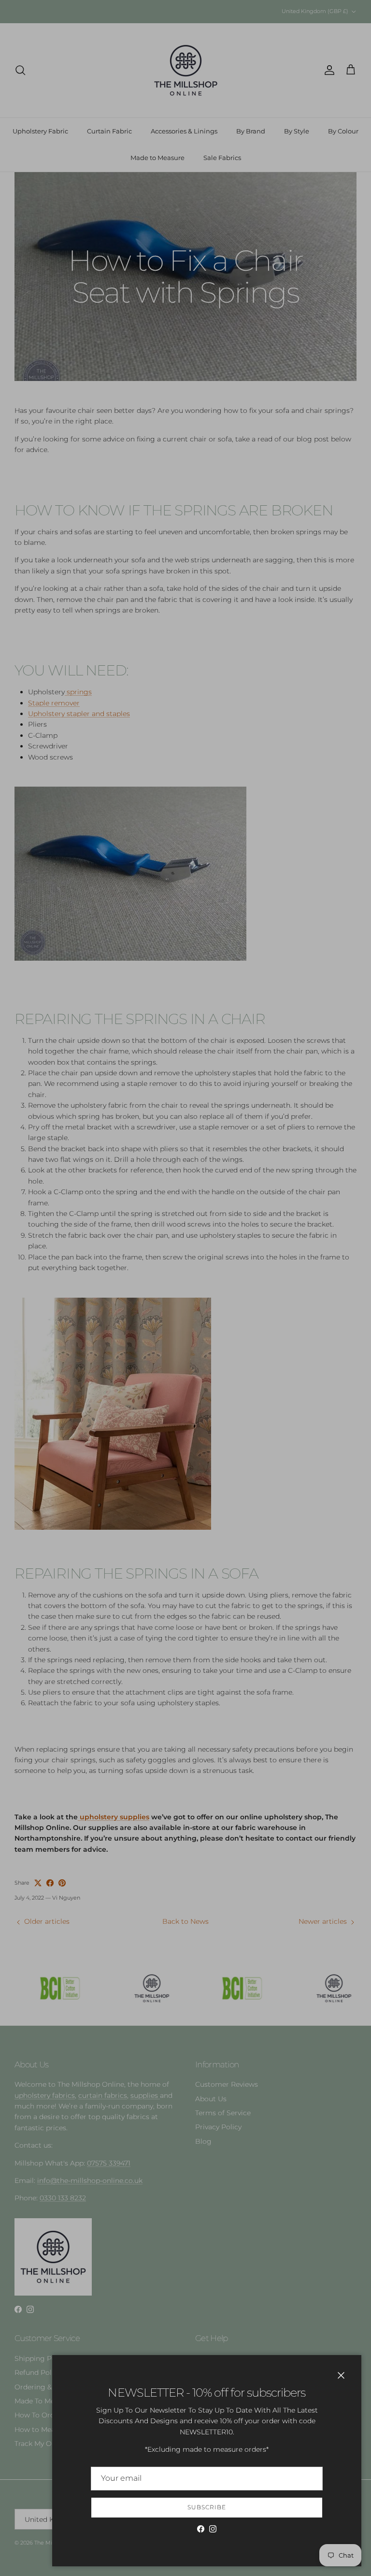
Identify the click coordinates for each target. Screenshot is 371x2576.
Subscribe (207, 2507)
